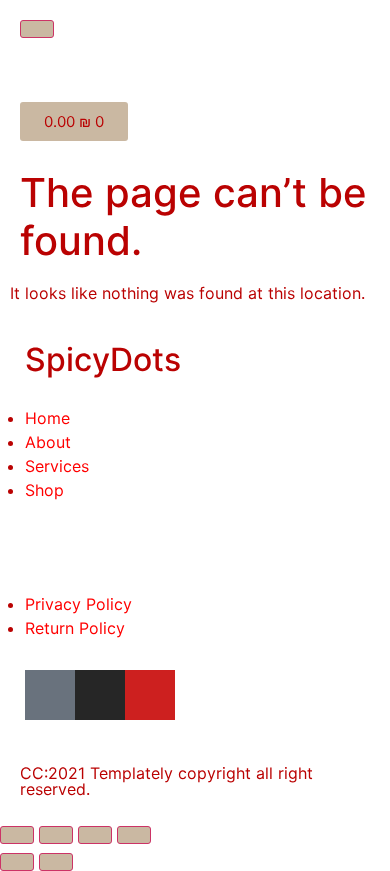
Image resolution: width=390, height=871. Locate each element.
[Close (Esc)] (17, 835)
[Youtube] (150, 695)
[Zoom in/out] (134, 835)
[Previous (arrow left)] (17, 862)
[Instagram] (100, 695)
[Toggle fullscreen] (95, 835)
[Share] (56, 835)
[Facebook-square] (50, 695)
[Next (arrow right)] (56, 862)
